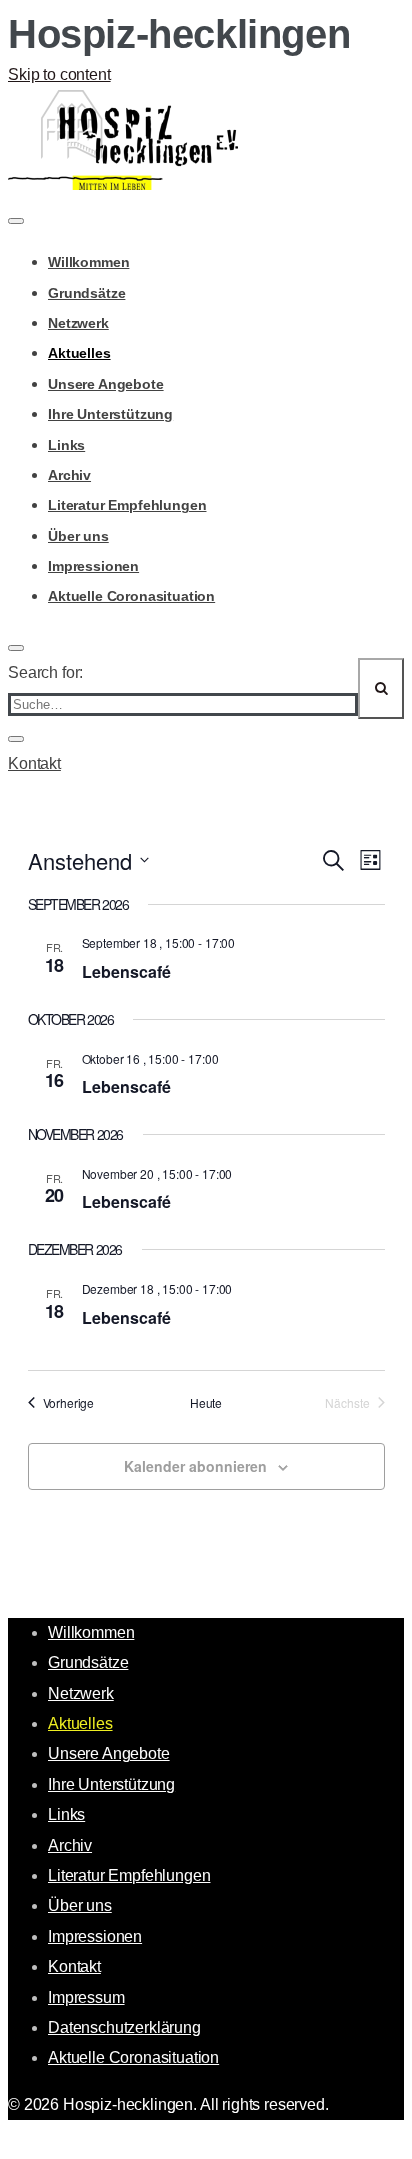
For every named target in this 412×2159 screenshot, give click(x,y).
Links (66, 445)
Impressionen (93, 566)
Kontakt (34, 763)
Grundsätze (86, 293)
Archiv (69, 475)
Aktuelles (79, 353)
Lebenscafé (126, 971)
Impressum (86, 1997)
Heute (206, 1403)
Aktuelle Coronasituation (131, 596)
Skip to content (59, 74)
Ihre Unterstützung (110, 414)
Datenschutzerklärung (124, 2027)
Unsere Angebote (106, 384)
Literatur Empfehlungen (127, 505)
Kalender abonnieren (195, 1466)
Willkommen (88, 262)
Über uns (78, 536)
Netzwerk (78, 323)
